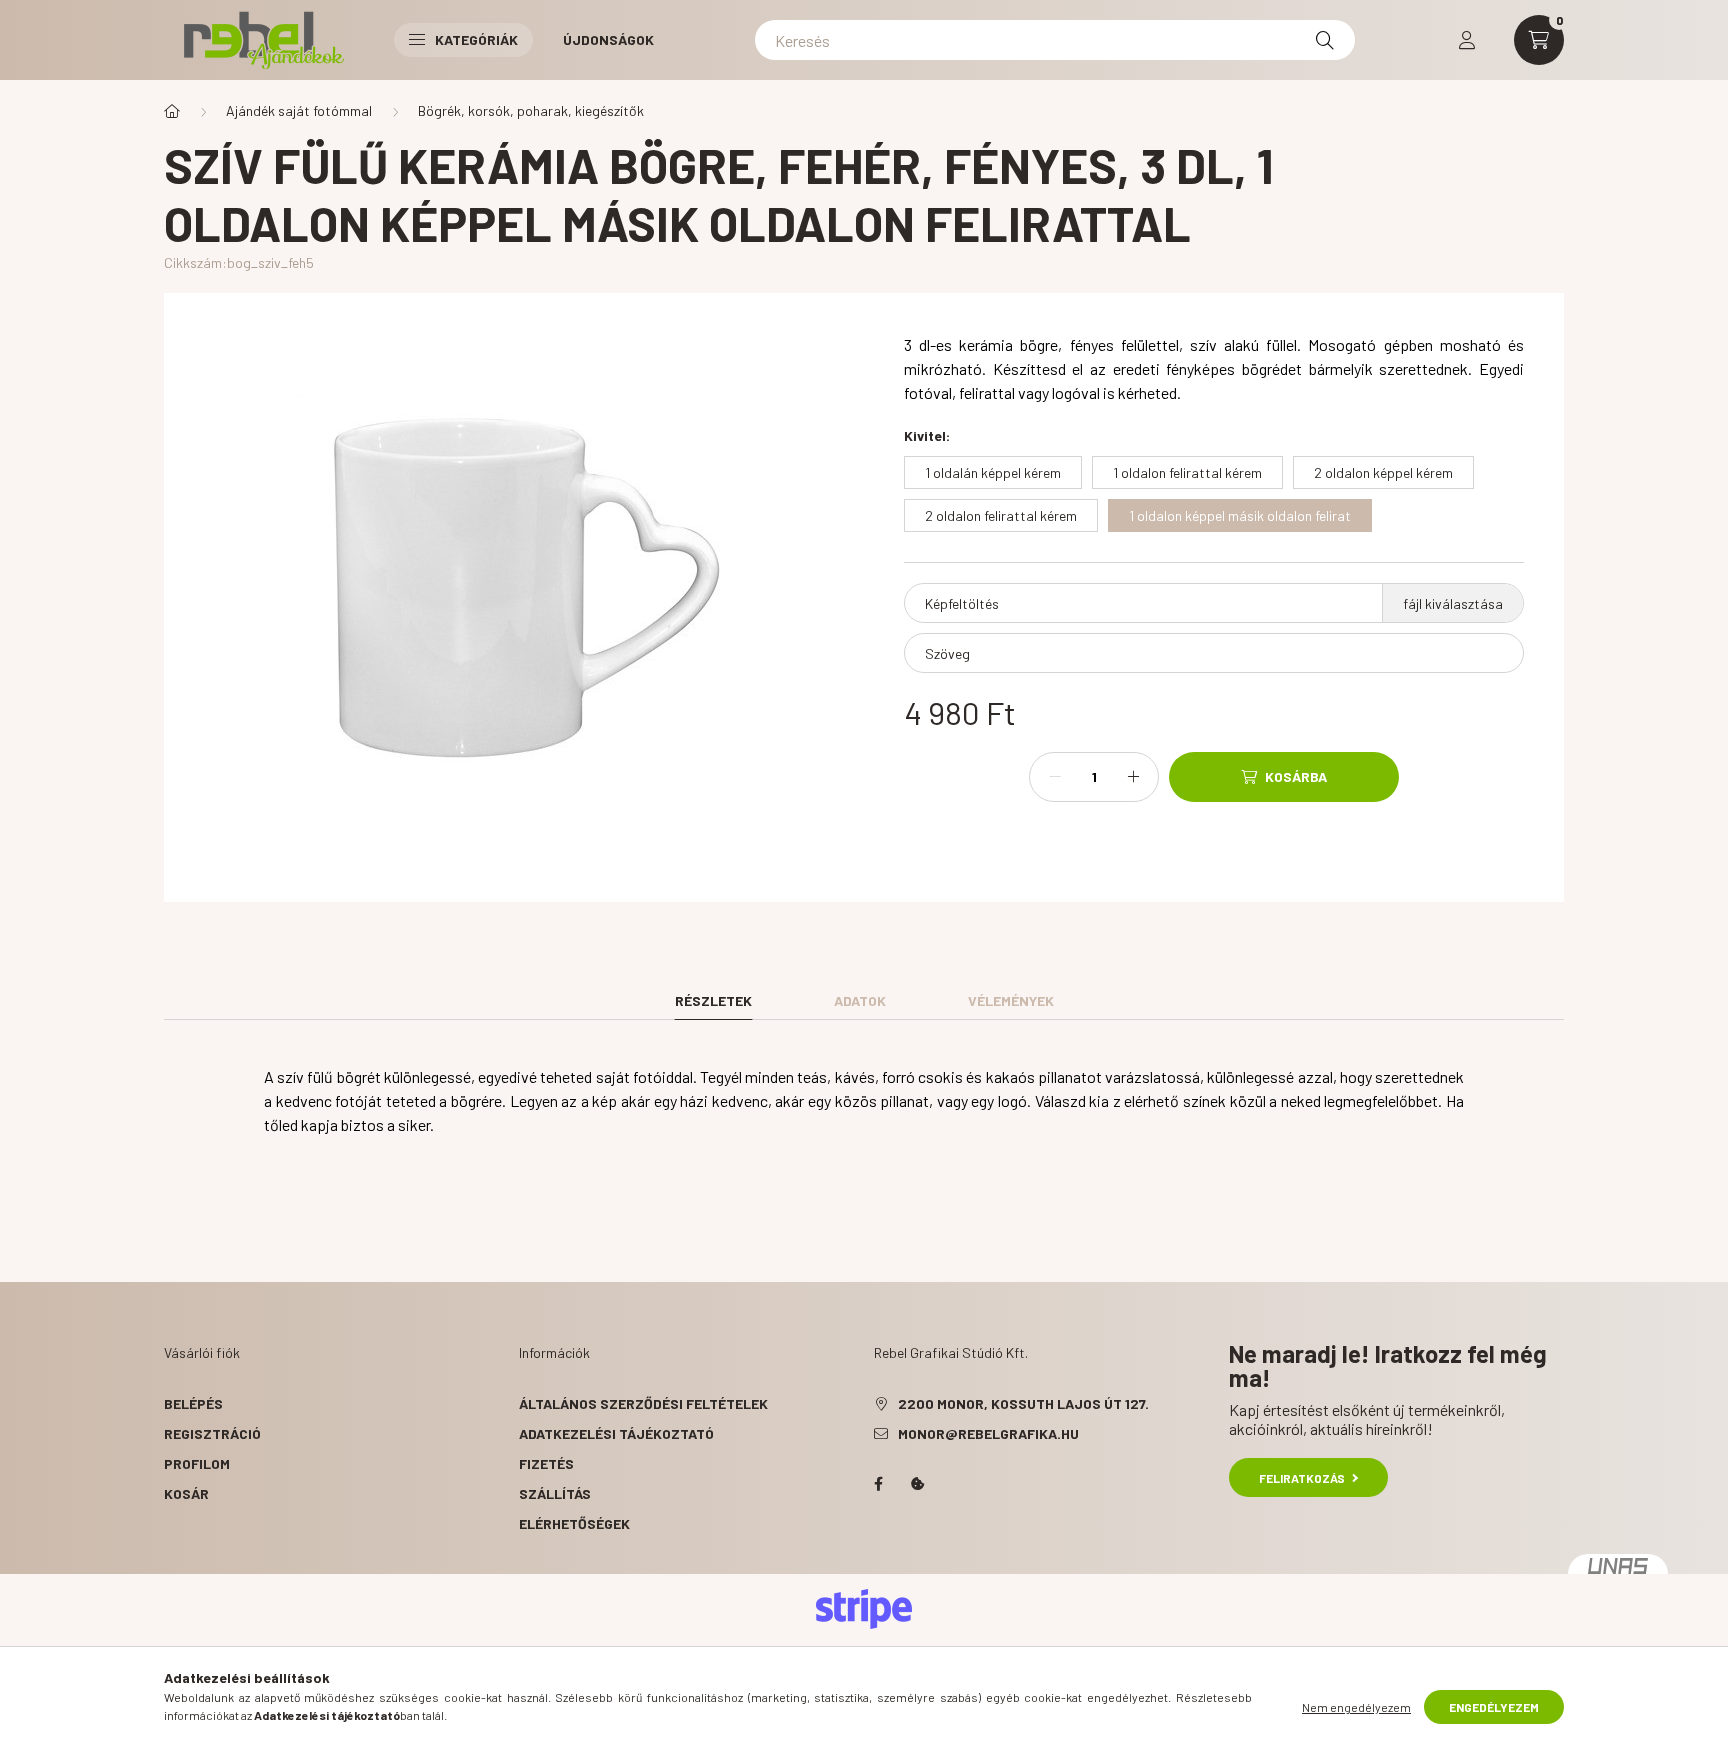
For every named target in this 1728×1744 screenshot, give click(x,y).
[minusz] (1055, 777)
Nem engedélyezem (1356, 1707)
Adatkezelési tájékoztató (616, 1433)
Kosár (186, 1493)
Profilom (197, 1463)
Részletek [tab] (713, 1000)
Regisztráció (212, 1433)
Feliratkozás (1302, 1478)
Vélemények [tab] (1011, 1000)
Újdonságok (608, 39)
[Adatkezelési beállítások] (918, 1484)
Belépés (193, 1403)
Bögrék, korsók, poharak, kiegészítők (531, 110)
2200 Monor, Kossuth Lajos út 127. (1023, 1403)
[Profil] (1467, 40)
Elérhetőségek (574, 1523)
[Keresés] (1325, 40)
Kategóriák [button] (476, 39)
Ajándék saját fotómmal (299, 110)
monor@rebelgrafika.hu (988, 1433)
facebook (878, 1484)
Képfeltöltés (962, 603)
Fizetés (546, 1463)
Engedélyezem (1494, 1707)
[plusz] (1133, 777)
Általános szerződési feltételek (643, 1403)
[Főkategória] (172, 111)
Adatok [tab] (860, 1000)
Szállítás (555, 1493)
